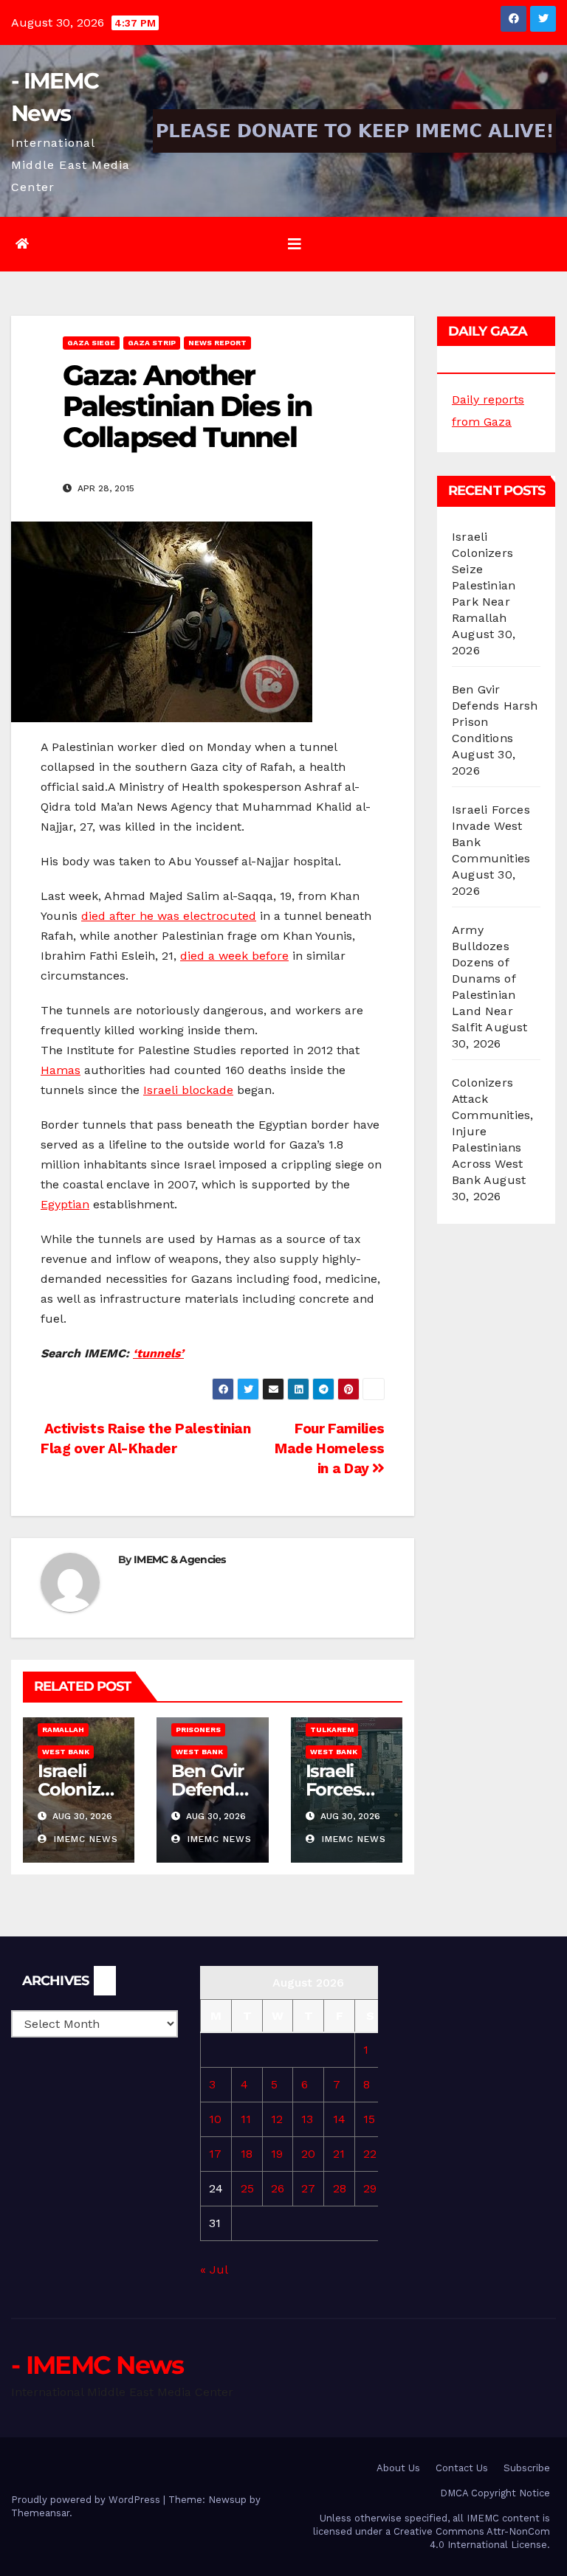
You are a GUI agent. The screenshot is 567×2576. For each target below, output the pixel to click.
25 (247, 2188)
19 (277, 2154)
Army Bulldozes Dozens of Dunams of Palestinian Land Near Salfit (484, 979)
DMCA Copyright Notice (495, 2493)
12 (277, 2119)
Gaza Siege (91, 343)
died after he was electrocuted (169, 916)
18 (247, 2154)
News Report (217, 343)
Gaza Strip (152, 343)
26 (278, 2188)
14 (339, 2119)
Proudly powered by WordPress (87, 2500)
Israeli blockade (188, 1090)
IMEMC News (84, 1839)
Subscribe (527, 2468)
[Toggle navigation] (295, 244)
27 (308, 2188)
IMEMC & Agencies (180, 1559)
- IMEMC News (97, 2365)
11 (246, 2119)
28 (340, 2188)
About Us (398, 2468)
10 (215, 2119)
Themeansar (40, 2513)
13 (307, 2119)
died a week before (234, 956)
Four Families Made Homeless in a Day (330, 1448)
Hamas (61, 1070)
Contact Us (462, 2468)
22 (370, 2154)
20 (308, 2154)
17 (215, 2154)
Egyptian (65, 1204)
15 (369, 2119)
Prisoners (198, 1730)
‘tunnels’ (158, 1353)
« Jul (214, 2269)
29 (370, 2188)
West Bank (66, 1752)
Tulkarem (332, 1730)
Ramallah (63, 1730)
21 (339, 2154)
